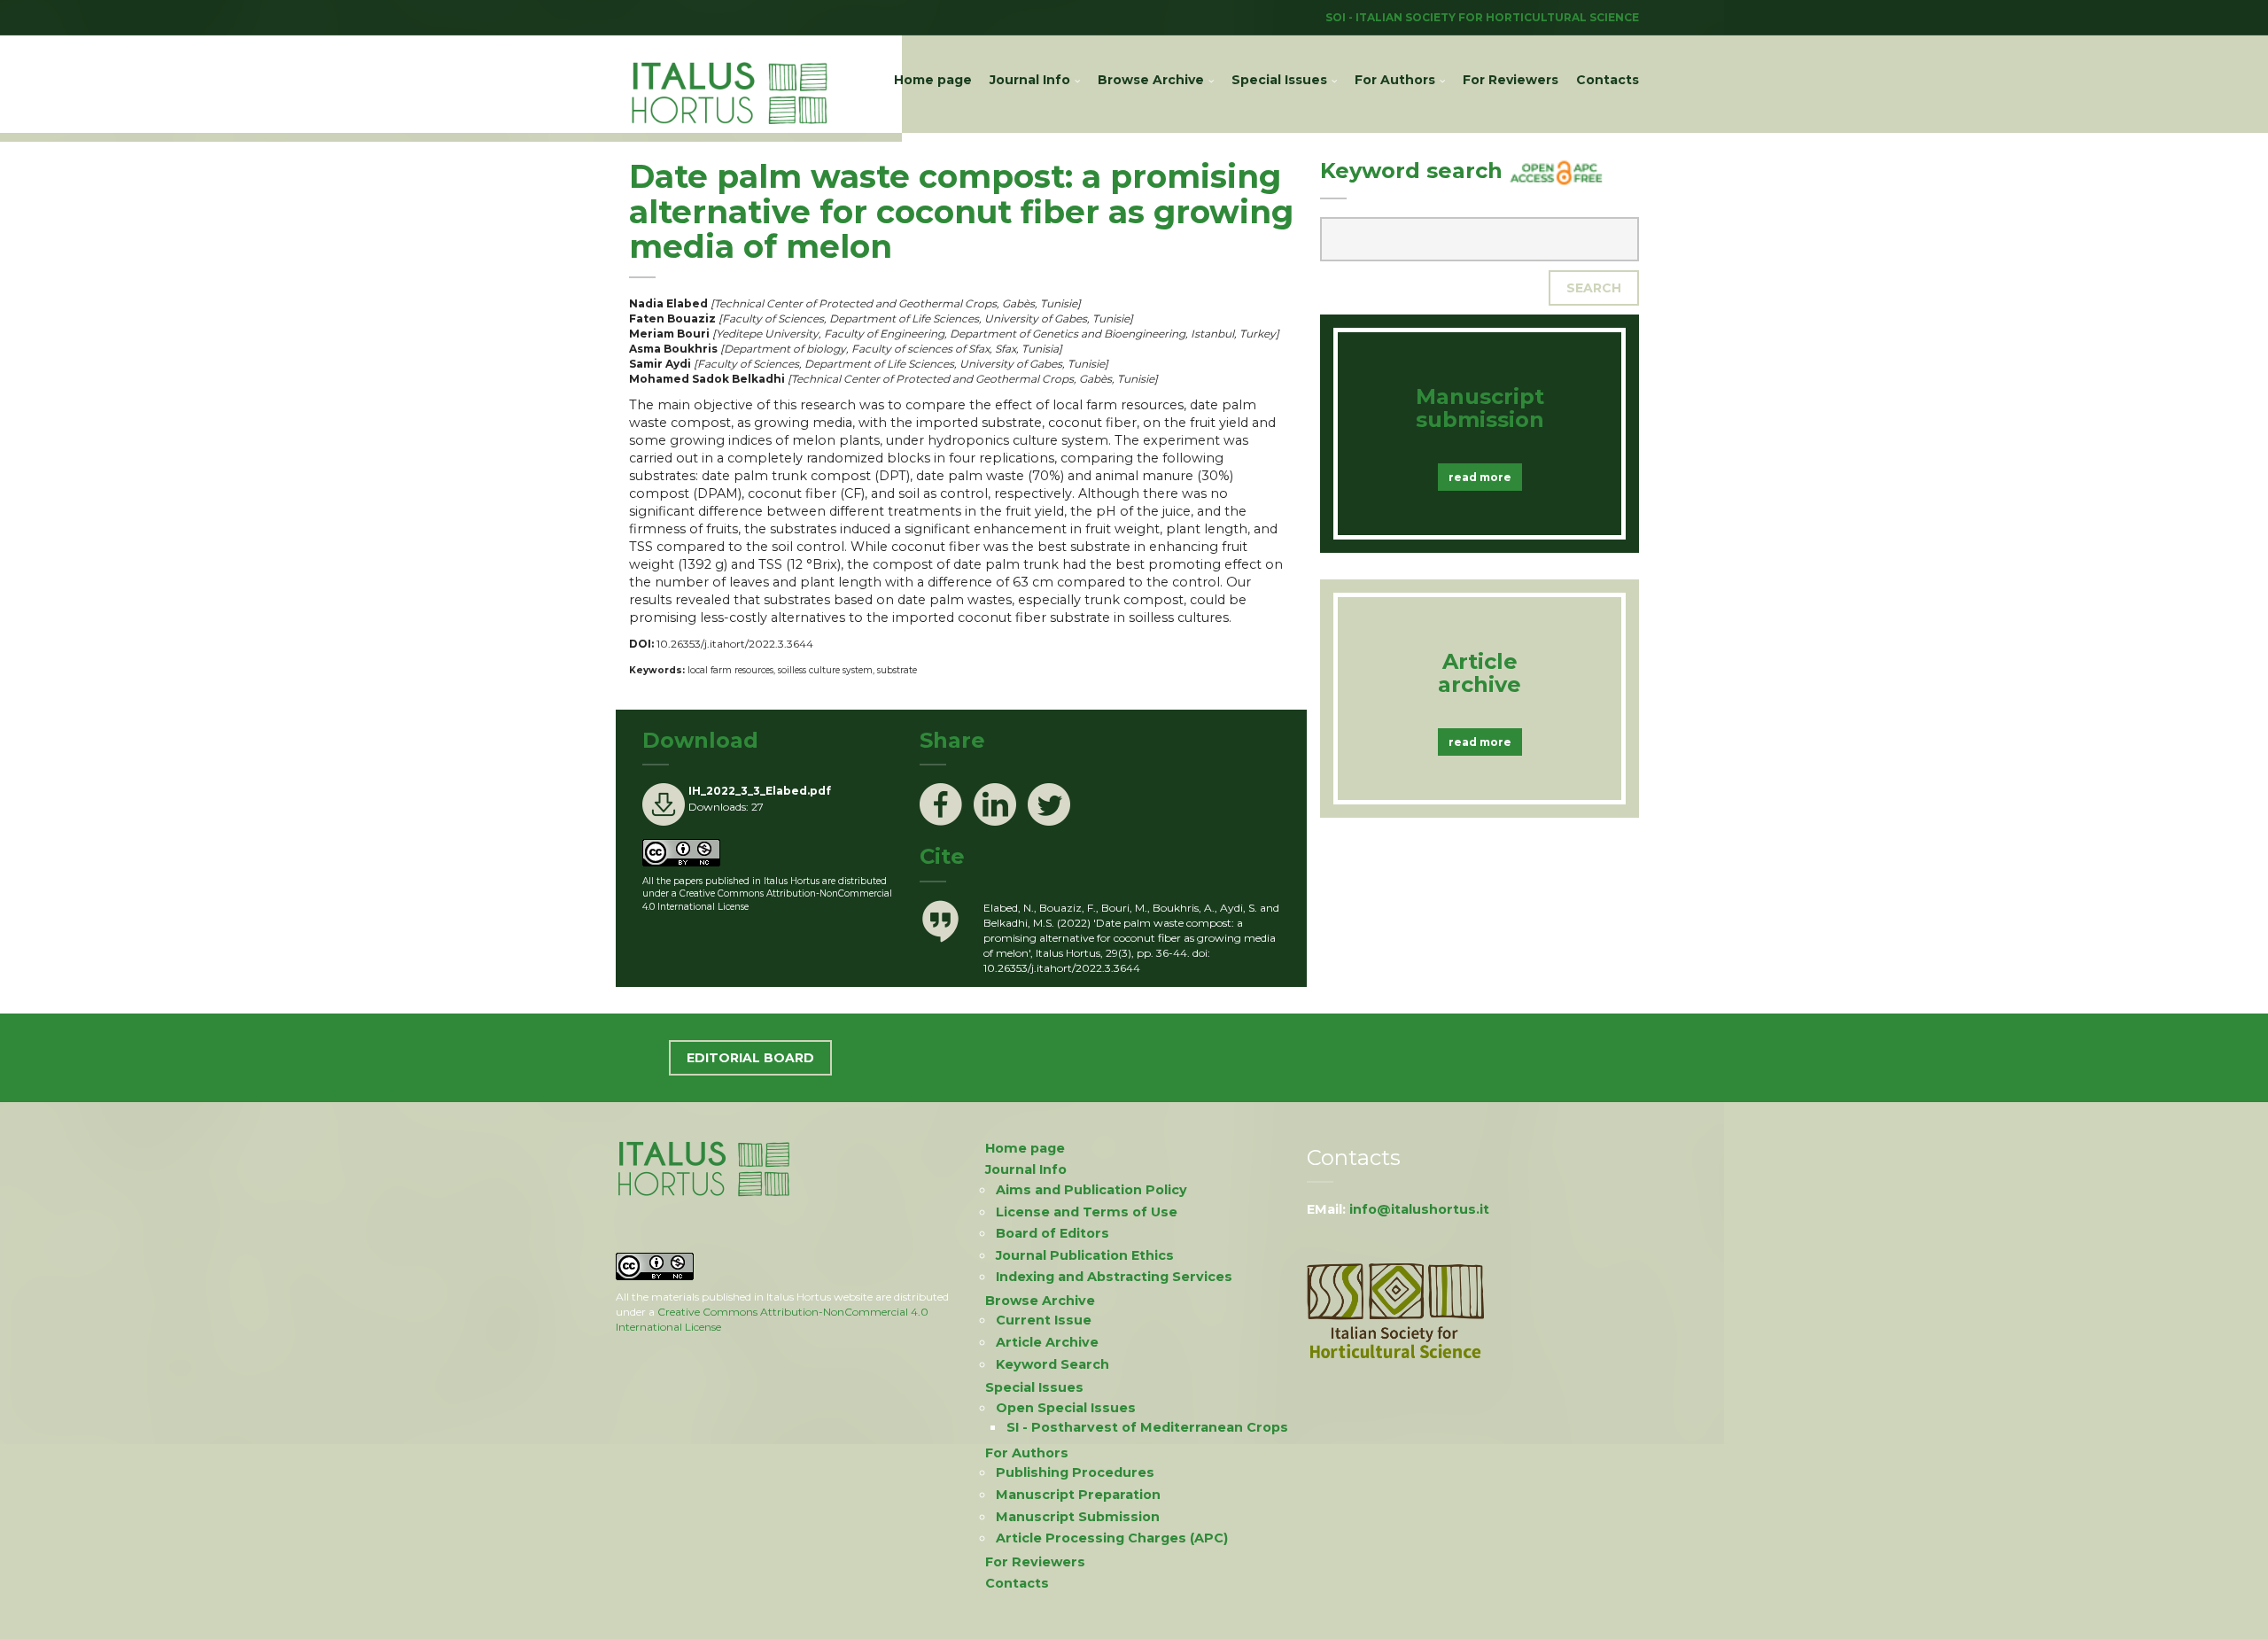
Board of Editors (1052, 1233)
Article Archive (1047, 1342)
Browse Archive (1151, 80)
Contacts (1608, 80)
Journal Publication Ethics (1085, 1255)
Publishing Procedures (1075, 1472)
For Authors (1395, 80)
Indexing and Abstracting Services (1114, 1277)
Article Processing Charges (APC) (1112, 1538)
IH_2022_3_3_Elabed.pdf (760, 791)
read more (1480, 477)
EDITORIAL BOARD (750, 1058)
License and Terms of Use (1087, 1212)
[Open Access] (1557, 171)
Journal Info (1030, 80)
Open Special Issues (1066, 1408)
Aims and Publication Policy (1091, 1190)
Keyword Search (1052, 1364)
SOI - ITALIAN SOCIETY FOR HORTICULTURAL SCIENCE (1482, 17)
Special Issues (1279, 80)
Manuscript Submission (1078, 1517)
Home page (933, 80)
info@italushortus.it (1419, 1209)
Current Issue (1044, 1320)
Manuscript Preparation (1078, 1495)
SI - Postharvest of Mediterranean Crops (1147, 1427)
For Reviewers (1511, 80)
